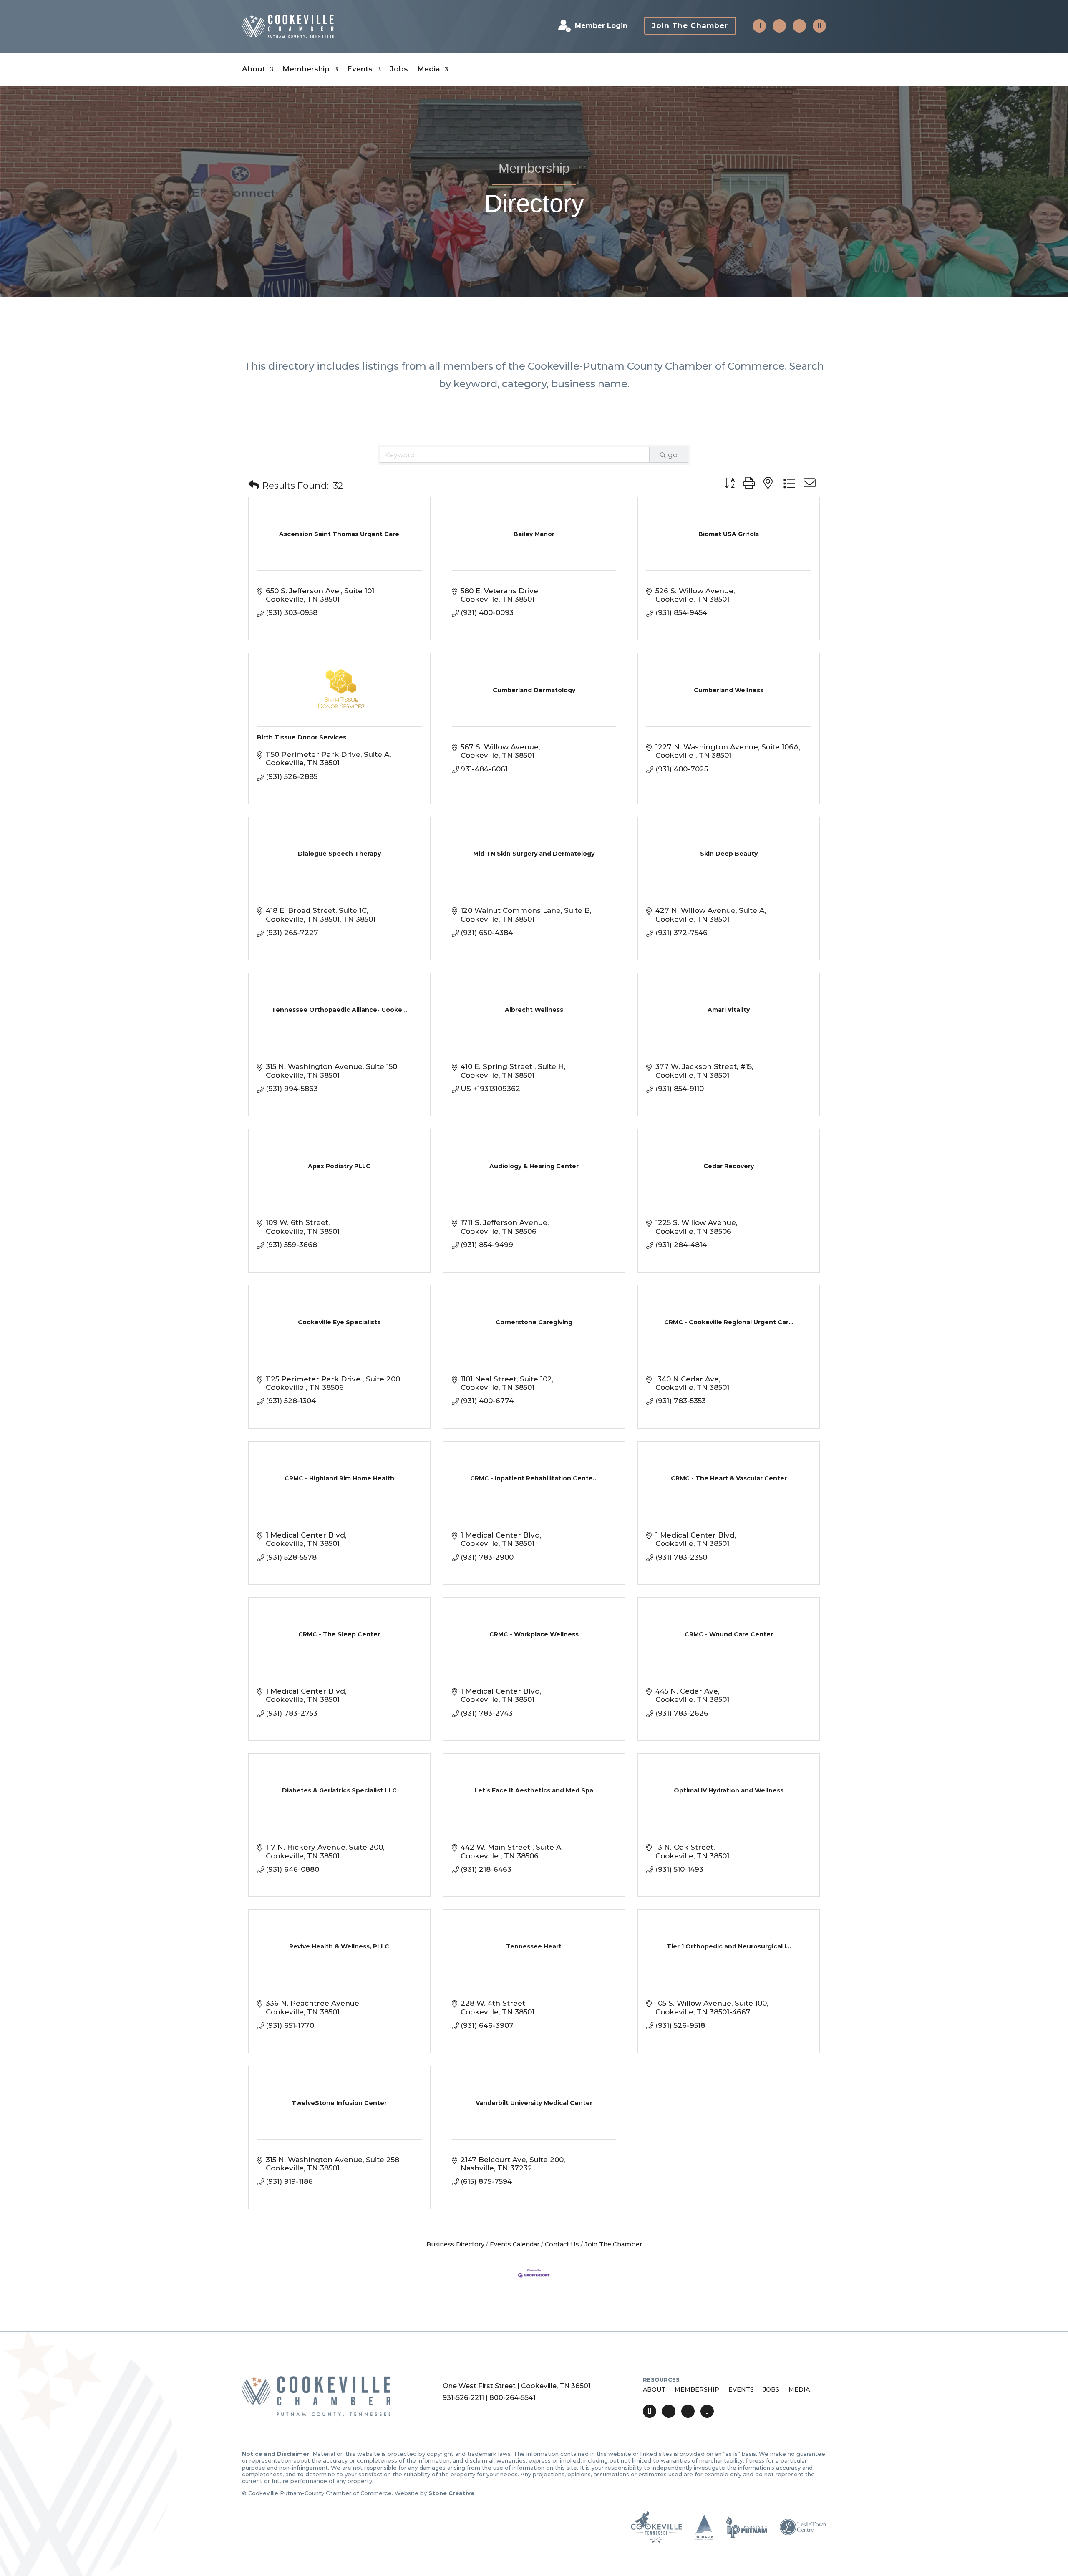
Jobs (399, 69)
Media (428, 69)
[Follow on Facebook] (779, 26)
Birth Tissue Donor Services (302, 737)
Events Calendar (515, 2244)
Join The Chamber (690, 25)
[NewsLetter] (819, 26)
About (253, 69)
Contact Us (562, 2244)
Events (360, 69)
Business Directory (455, 2244)
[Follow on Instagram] (799, 26)
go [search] (673, 455)
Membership (306, 69)
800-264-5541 (513, 2398)
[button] (254, 485)
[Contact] (759, 26)
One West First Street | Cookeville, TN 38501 (517, 2386)
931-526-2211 (463, 2398)
